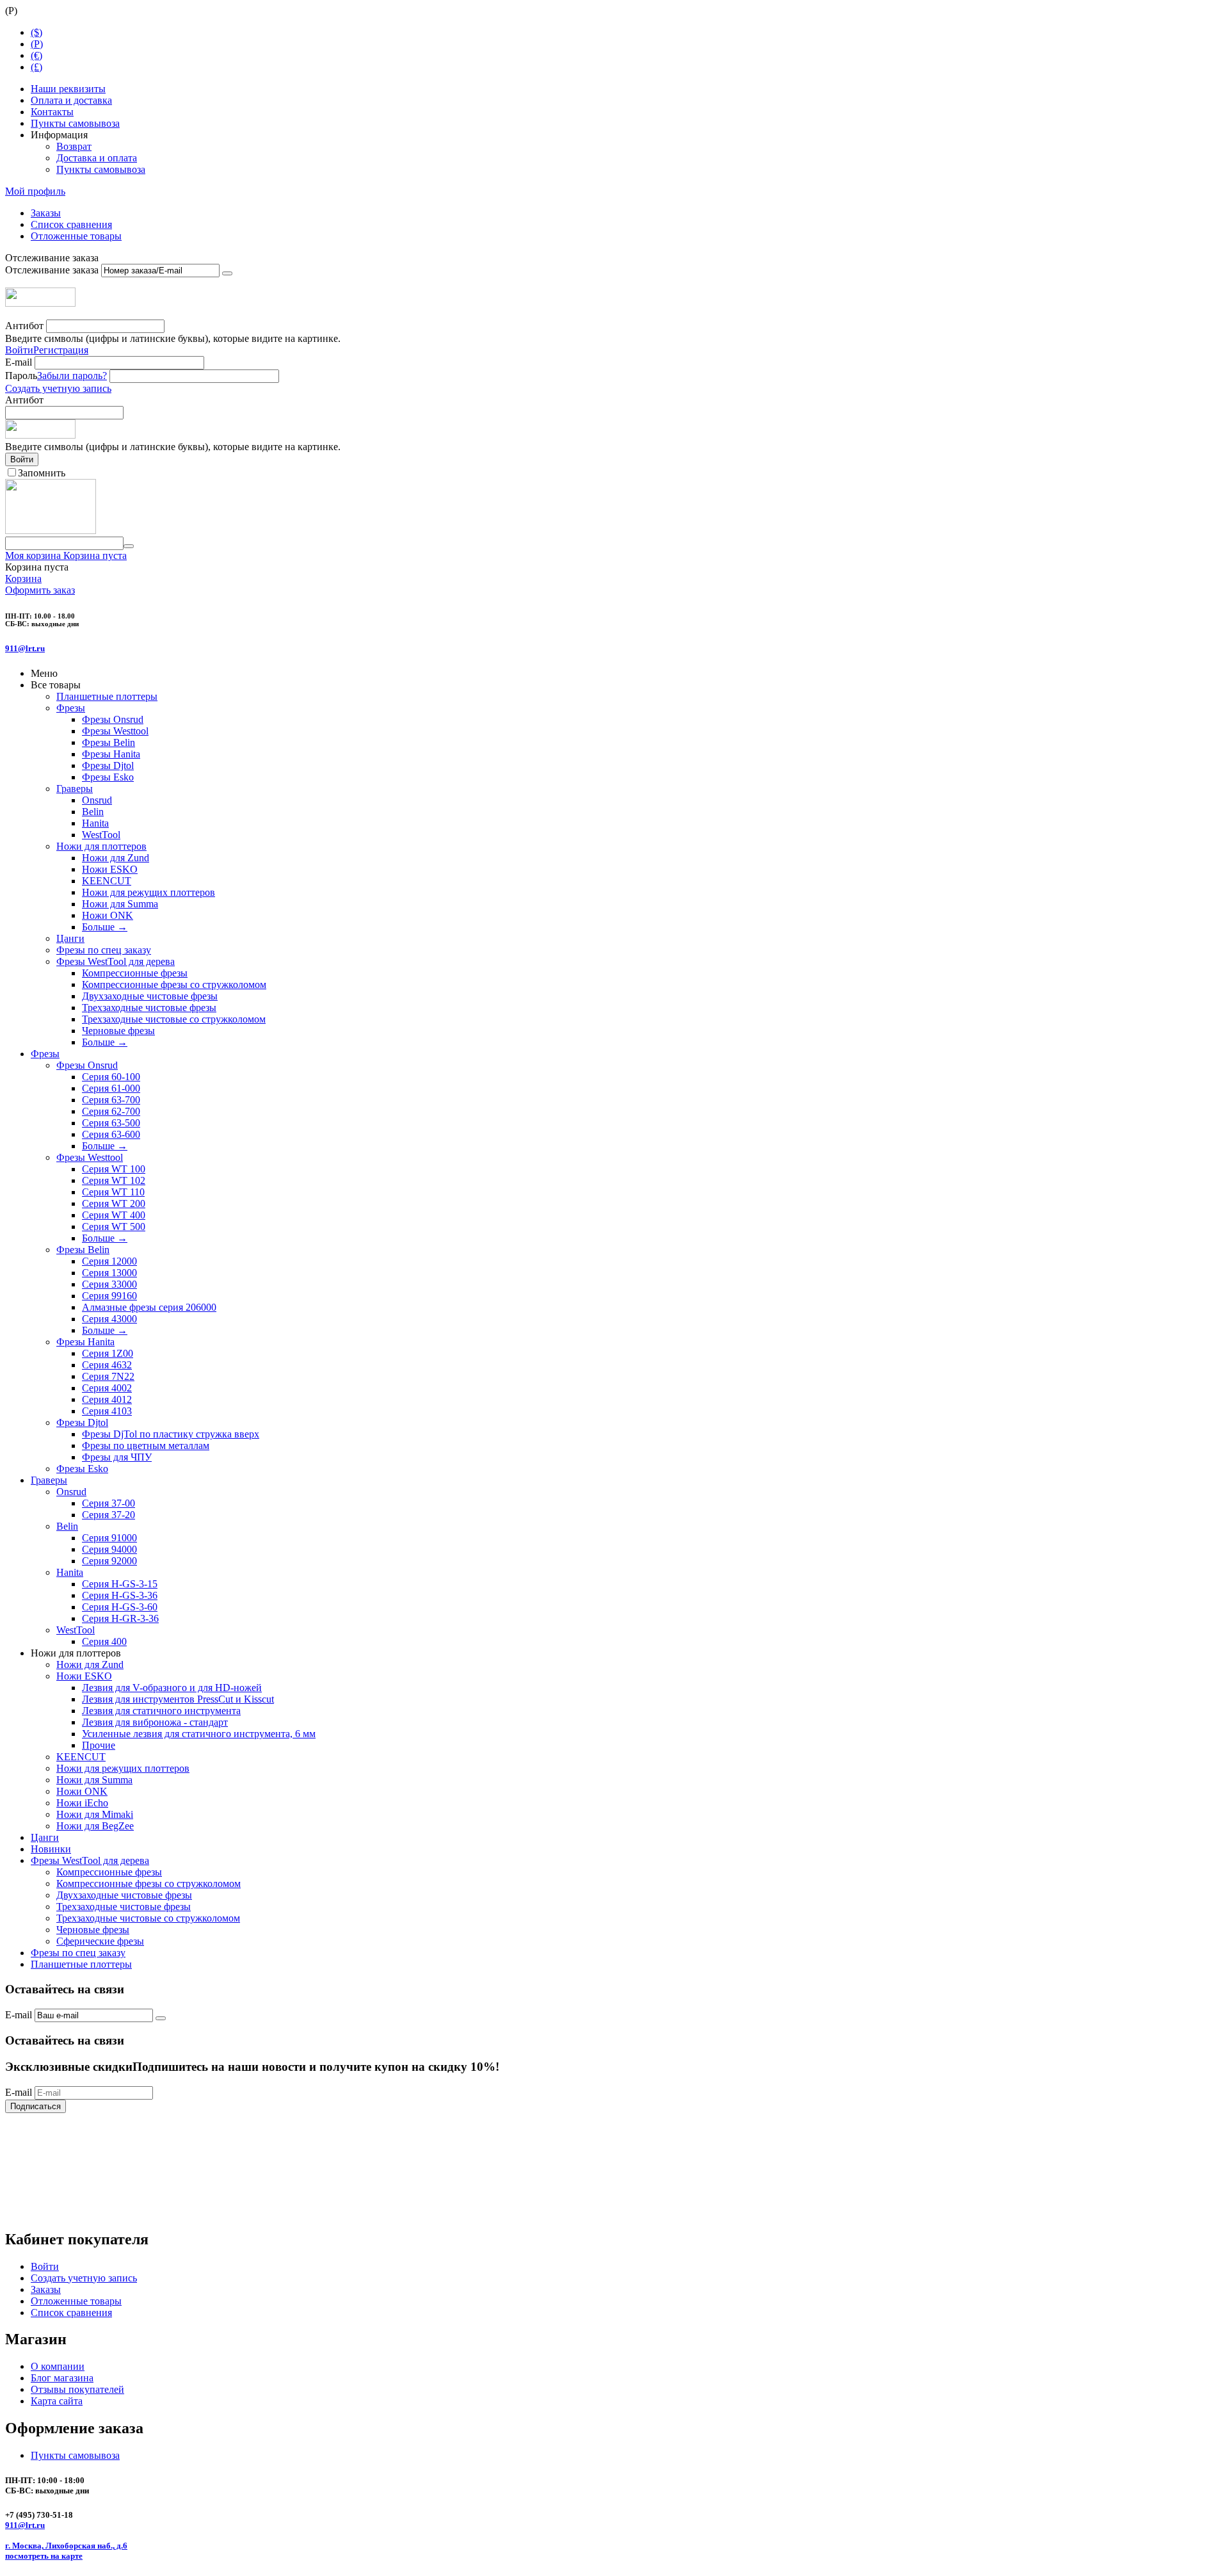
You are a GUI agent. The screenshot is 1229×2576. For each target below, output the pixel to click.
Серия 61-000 (111, 1088)
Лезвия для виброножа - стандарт (155, 1722)
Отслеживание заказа (52, 270)
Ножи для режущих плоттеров (149, 892)
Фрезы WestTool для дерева (116, 961)
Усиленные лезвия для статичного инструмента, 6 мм (199, 1734)
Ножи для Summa (120, 904)
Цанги (70, 938)
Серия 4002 (107, 1388)
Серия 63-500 (111, 1123)
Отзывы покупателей (77, 2389)
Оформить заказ (40, 590)
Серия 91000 (109, 1538)
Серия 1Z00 (108, 1353)
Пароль (21, 376)
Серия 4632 (107, 1365)
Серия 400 (104, 1641)
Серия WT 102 (114, 1180)
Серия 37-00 (108, 1503)
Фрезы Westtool (115, 731)
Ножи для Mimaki (95, 1814)
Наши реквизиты (68, 89)
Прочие (99, 1745)
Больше (105, 927)
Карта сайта (57, 2401)
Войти (19, 350)
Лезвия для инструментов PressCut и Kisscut (178, 1699)
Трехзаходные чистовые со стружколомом (174, 1019)
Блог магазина (62, 2378)
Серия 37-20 (108, 1515)
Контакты (52, 112)
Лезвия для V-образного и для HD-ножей (172, 1688)
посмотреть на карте (44, 2556)
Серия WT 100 (114, 1169)
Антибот (24, 326)
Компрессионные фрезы (135, 973)
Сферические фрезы (100, 1941)
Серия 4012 (107, 1399)
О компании (58, 2366)
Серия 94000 (109, 1549)
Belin (93, 812)
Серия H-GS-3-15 (120, 1584)
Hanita (95, 823)
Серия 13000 (109, 1273)
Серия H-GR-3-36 (120, 1618)
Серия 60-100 (111, 1077)
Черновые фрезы (118, 1031)
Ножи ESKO (110, 869)
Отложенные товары (76, 236)
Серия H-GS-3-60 (120, 1607)
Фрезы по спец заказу (104, 950)
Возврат (74, 146)
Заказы (46, 213)
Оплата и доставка (71, 100)
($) (36, 32)
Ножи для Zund (116, 858)
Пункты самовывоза (75, 123)
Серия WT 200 (114, 1203)
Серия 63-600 (111, 1134)
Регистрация (61, 350)
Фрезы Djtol (108, 766)
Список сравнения (71, 224)
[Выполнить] (227, 273)
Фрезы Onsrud (113, 719)
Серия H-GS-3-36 (120, 1595)
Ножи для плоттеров (101, 846)
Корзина (23, 579)
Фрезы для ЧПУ (117, 1457)
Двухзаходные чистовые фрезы (150, 996)
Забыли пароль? (72, 376)
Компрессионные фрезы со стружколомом (174, 984)
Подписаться (36, 2106)
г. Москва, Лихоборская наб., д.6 (66, 2546)
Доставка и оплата (97, 158)
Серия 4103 (107, 1411)
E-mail (19, 362)
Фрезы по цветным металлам (146, 1446)
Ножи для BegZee (95, 1826)
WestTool (101, 835)
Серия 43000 (109, 1319)
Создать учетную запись (58, 388)
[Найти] (129, 546)
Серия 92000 (109, 1561)
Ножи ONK (108, 915)
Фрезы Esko (108, 777)
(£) (36, 67)
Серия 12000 (109, 1261)
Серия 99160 (109, 1296)
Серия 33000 (109, 1284)
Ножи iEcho (82, 1803)
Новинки (51, 1849)
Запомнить (42, 473)
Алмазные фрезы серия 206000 (149, 1307)
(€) (36, 55)
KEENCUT (107, 881)
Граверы (75, 789)
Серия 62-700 (111, 1111)
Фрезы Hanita (111, 754)
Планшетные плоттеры (107, 696)
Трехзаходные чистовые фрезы (149, 1008)
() (37, 44)
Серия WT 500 (114, 1227)
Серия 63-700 (111, 1100)
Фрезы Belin (108, 742)
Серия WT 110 (113, 1192)
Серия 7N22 (108, 1376)
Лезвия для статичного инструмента (161, 1711)
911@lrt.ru (25, 648)
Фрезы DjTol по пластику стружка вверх (171, 1434)
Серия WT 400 (114, 1215)
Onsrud (97, 800)
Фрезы (71, 708)
